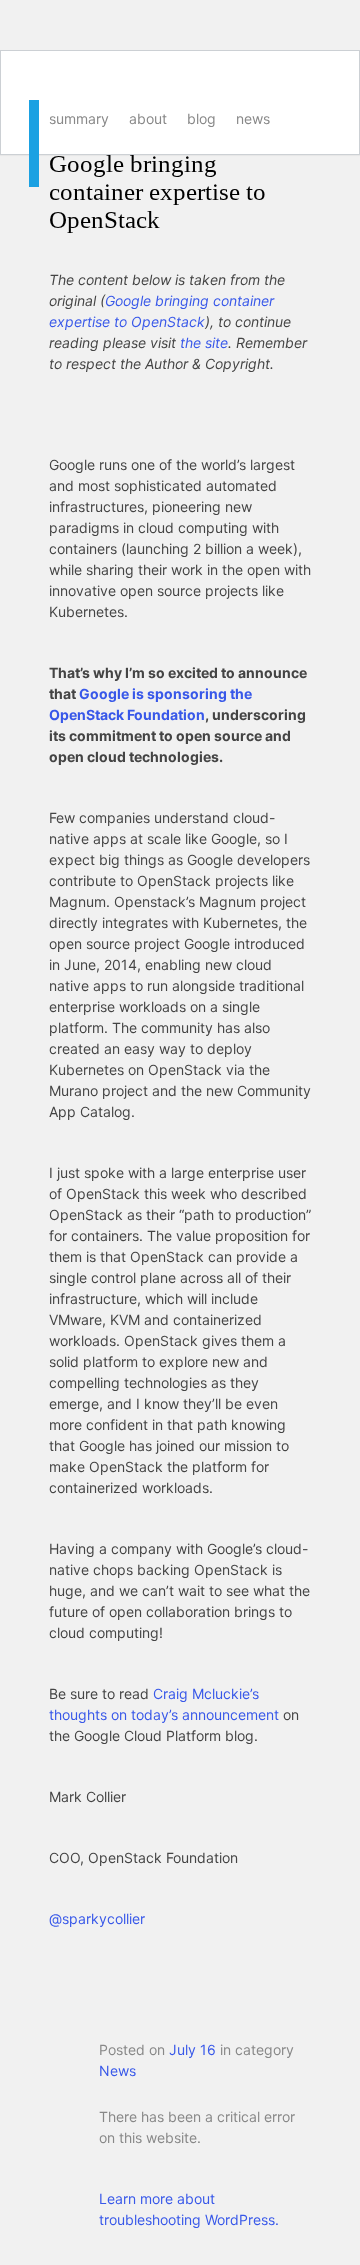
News (253, 118)
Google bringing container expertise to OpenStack (157, 191)
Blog (201, 118)
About (148, 118)
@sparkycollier (97, 1918)
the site (204, 342)
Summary (79, 118)
